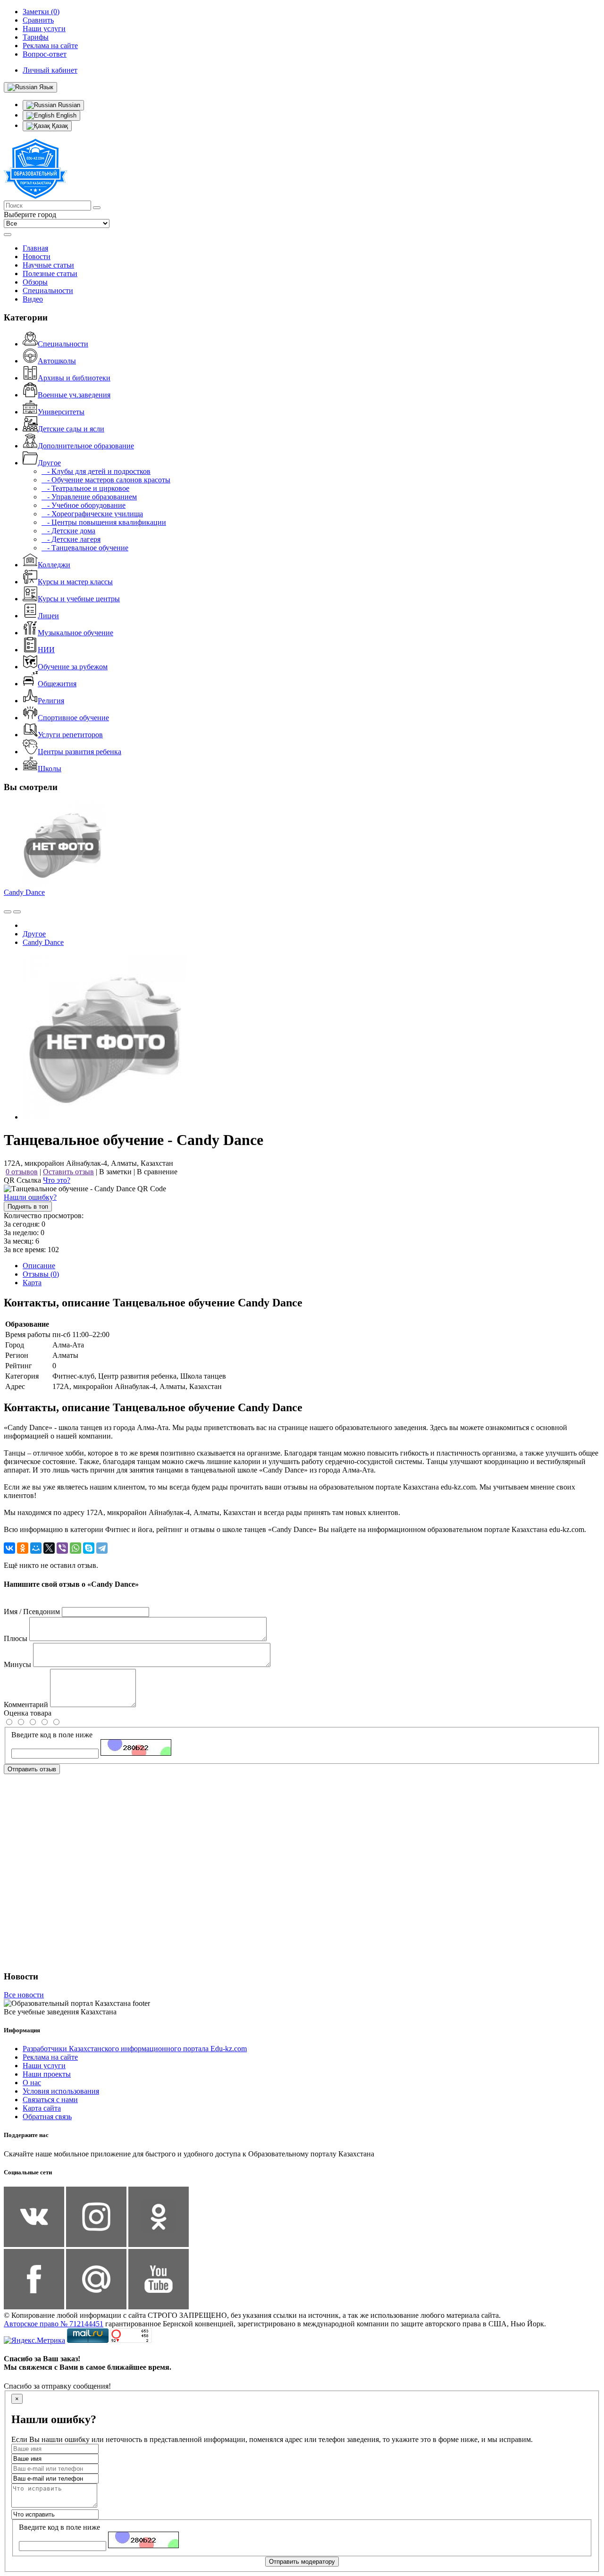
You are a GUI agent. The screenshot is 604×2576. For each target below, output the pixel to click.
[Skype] (89, 1548)
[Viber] (62, 1548)
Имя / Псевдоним (32, 1612)
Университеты (61, 412)
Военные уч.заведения (74, 395)
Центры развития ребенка (80, 752)
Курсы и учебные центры (79, 599)
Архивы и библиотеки (74, 378)
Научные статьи (48, 265)
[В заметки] (17, 912)
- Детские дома (68, 531)
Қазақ (59, 126)
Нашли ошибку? (30, 1197)
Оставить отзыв (68, 1172)
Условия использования (61, 2091)
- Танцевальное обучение (85, 548)
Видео (33, 299)
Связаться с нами (50, 2100)
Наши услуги (44, 2066)
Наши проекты (47, 2074)
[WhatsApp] (75, 1548)
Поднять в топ (28, 1207)
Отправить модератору (302, 2562)
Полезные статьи (50, 274)
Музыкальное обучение (75, 633)
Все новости (24, 1995)
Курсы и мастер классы (75, 582)
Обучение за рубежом (73, 667)
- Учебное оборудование (84, 505)
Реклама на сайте (50, 2057)
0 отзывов (22, 1172)
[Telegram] (102, 1548)
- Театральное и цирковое (85, 488)
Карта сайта (42, 2108)
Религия (51, 701)
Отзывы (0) (41, 1274)
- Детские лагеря (71, 539)
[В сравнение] (8, 912)
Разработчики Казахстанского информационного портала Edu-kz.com (135, 2049)
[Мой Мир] (36, 1548)
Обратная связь (47, 2117)
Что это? (57, 1180)
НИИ (46, 650)
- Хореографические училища (92, 514)
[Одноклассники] (23, 1548)
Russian (68, 105)
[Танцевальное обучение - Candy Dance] (105, 1117)
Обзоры (35, 282)
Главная (35, 248)
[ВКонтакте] (9, 1548)
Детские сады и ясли (71, 429)
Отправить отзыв (32, 1769)
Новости (37, 257)
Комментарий (26, 1705)
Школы (50, 769)
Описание (39, 1266)
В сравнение (157, 1172)
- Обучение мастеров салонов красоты (106, 480)
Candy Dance (24, 892)
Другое (49, 463)
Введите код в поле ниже (52, 1735)
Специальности (48, 290)
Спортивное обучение (73, 718)
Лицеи (48, 616)
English (65, 115)
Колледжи (54, 565)
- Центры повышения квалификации (104, 522)
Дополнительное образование (86, 446)
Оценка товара (28, 1713)
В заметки (115, 1172)
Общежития (57, 684)
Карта (32, 1283)
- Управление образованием (89, 497)
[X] (49, 1548)
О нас (32, 2083)
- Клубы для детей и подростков (96, 471)
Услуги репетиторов (70, 735)
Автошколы (57, 361)
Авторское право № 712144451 (54, 2324)
